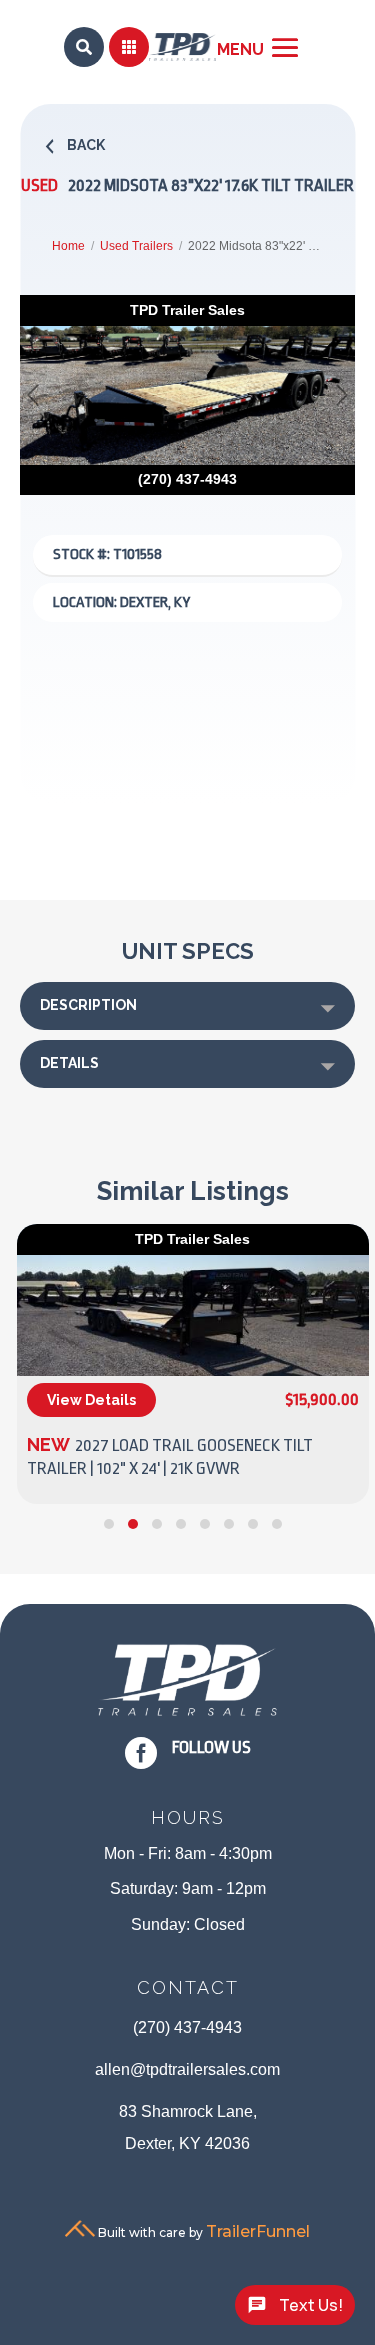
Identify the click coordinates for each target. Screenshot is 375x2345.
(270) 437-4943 (187, 2027)
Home (68, 246)
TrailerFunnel (258, 2231)
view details (91, 1400)
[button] (109, 1524)
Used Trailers (136, 246)
